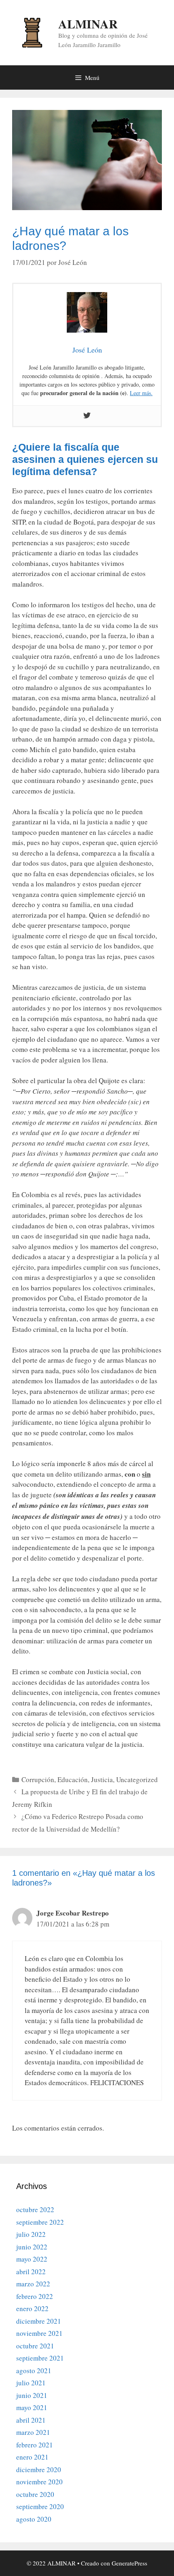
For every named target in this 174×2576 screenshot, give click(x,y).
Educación (73, 1779)
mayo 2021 (32, 2407)
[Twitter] (87, 416)
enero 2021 (32, 2457)
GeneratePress (129, 2563)
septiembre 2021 (40, 2358)
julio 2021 (31, 2383)
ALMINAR (88, 24)
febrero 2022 (35, 2296)
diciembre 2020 (39, 2470)
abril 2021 (31, 2420)
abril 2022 (31, 2272)
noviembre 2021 (39, 2333)
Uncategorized (137, 1779)
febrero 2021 (35, 2445)
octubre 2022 (35, 2209)
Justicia (102, 1779)
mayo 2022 (32, 2259)
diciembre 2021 (39, 2321)
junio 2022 (32, 2247)
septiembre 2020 (40, 2506)
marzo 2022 (33, 2284)
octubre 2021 (35, 2346)
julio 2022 (31, 2234)
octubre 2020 (35, 2494)
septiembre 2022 (40, 2222)
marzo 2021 (33, 2432)
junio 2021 (32, 2395)
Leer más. (141, 393)
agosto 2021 (34, 2371)
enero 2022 (32, 2308)
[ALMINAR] (32, 31)
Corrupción (38, 1779)
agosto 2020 (34, 2519)
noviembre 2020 (39, 2482)
